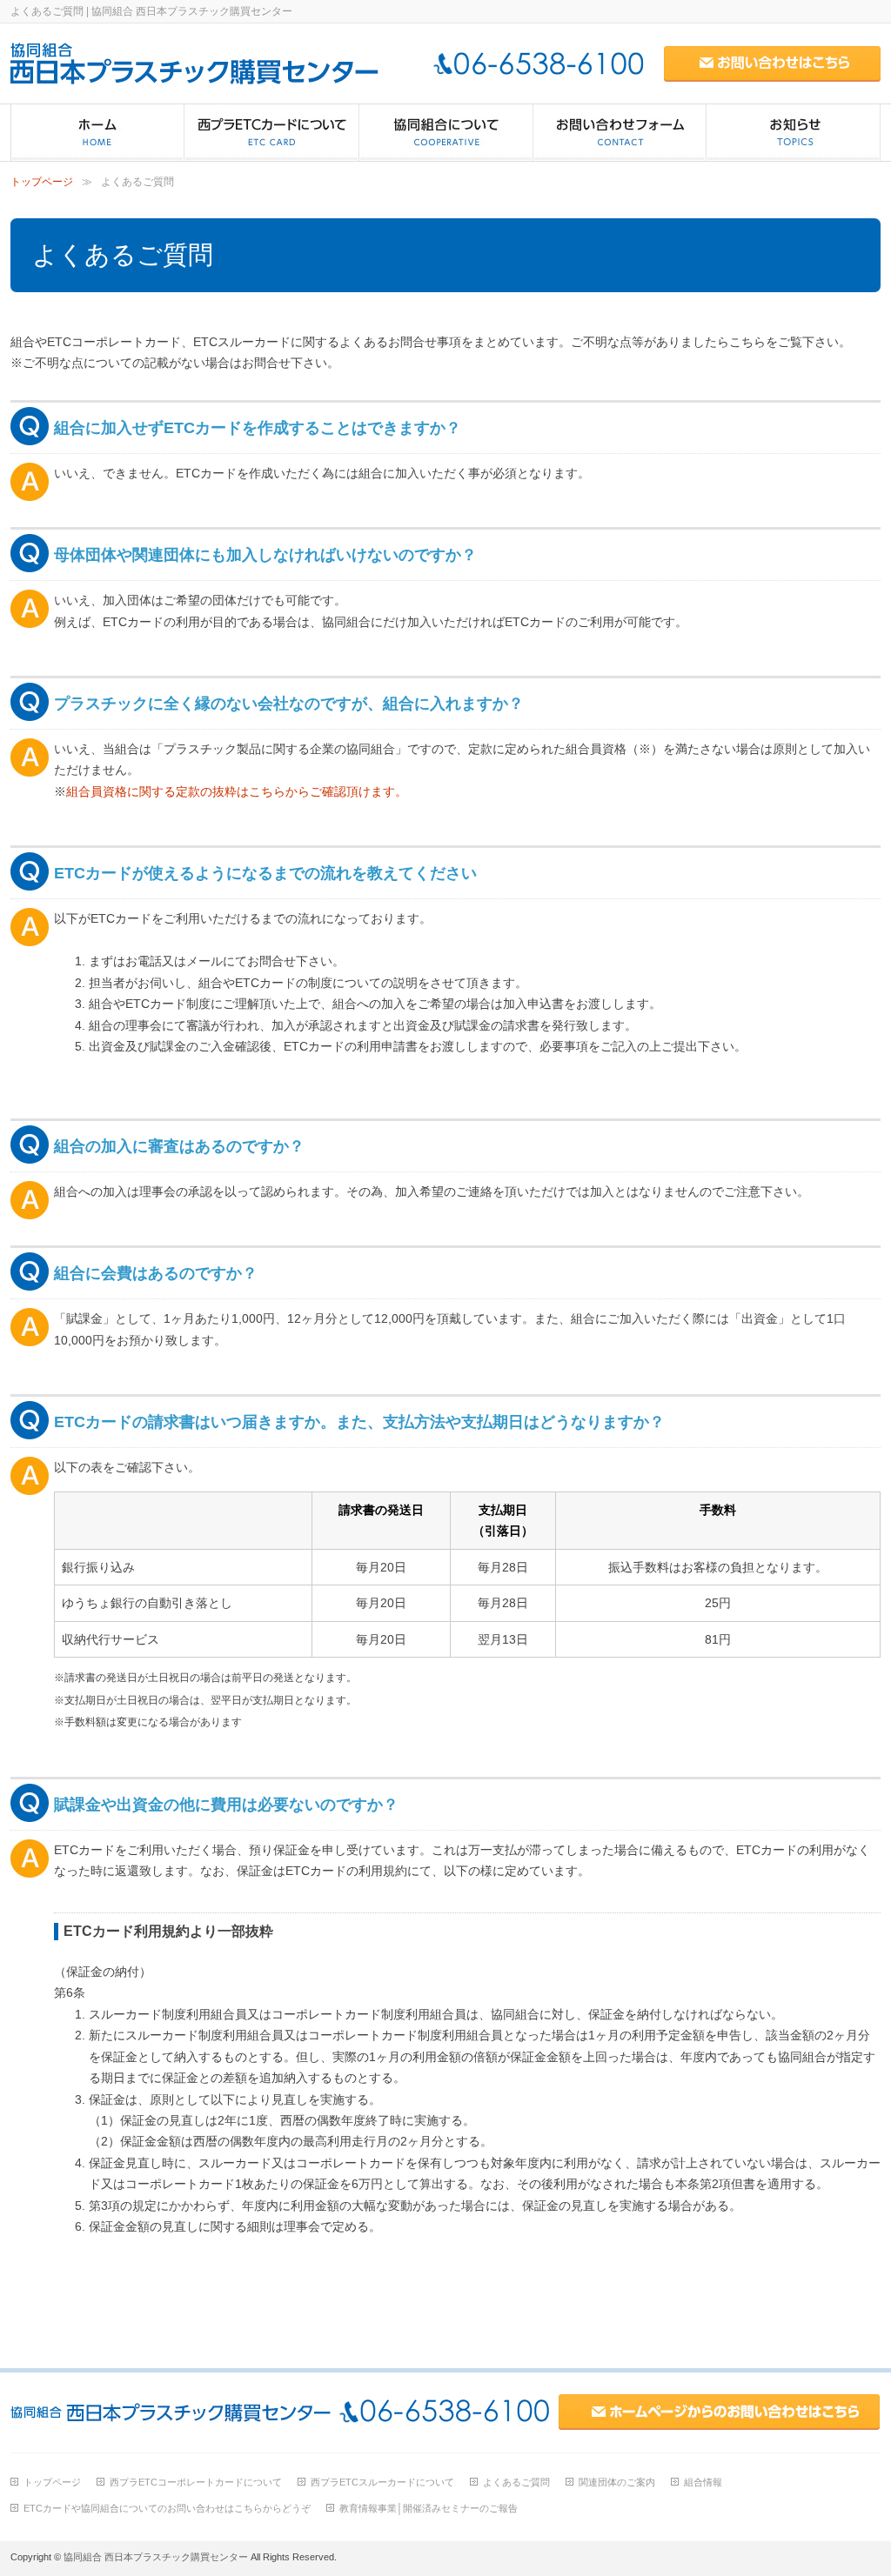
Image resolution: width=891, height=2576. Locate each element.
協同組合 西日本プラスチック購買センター (156, 2557)
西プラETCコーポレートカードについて (196, 2482)
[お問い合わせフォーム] (620, 133)
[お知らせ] (794, 133)
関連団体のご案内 (617, 2482)
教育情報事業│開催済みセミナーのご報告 (429, 2508)
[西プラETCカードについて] (272, 133)
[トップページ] (98, 133)
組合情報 (703, 2482)
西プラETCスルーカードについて (382, 2482)
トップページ (42, 182)
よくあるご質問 (516, 2482)
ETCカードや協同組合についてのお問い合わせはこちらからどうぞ (167, 2508)
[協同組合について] (446, 133)
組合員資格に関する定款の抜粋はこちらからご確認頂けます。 (237, 791)
